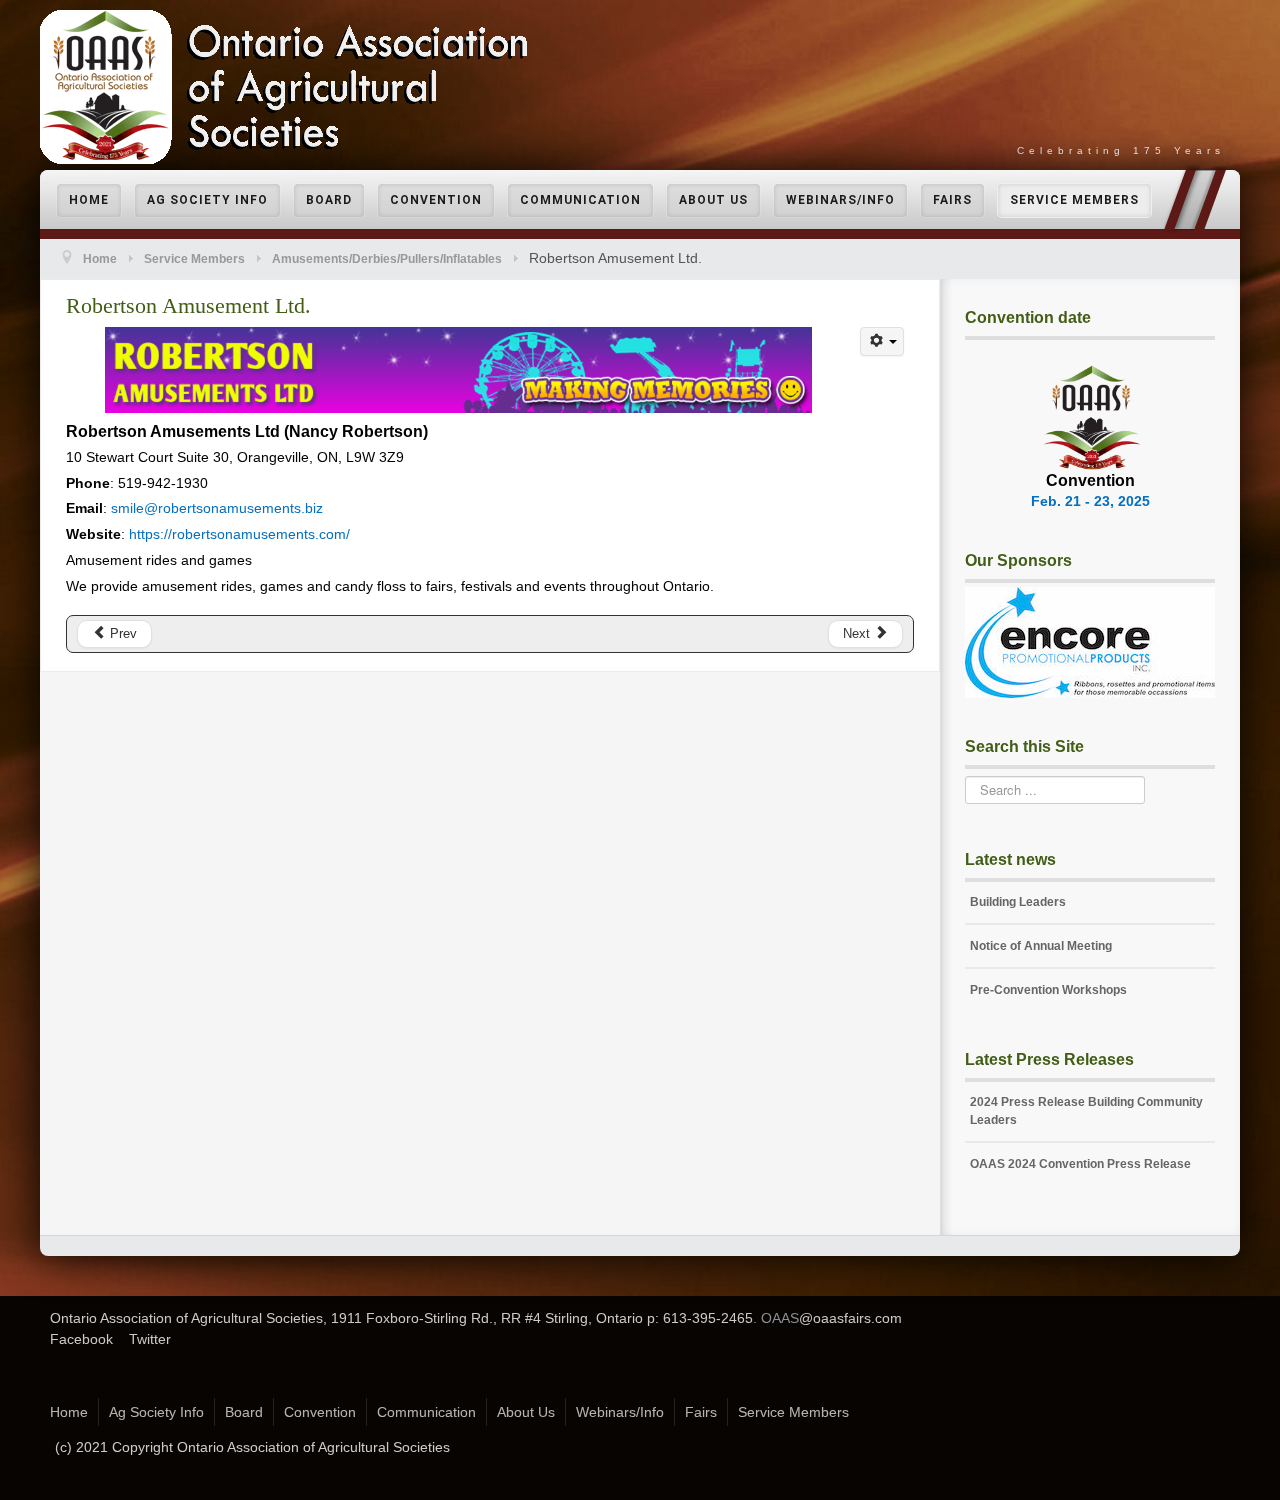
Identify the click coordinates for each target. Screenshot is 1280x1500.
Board (329, 200)
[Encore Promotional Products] (1090, 641)
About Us (713, 200)
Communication (580, 200)
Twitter (150, 1339)
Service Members (1074, 200)
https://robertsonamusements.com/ (239, 534)
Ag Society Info (207, 200)
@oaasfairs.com (850, 1318)
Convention (436, 200)
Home (89, 200)
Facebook (81, 1339)
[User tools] (882, 341)
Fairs (952, 200)
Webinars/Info (840, 200)
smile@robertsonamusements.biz (217, 508)
